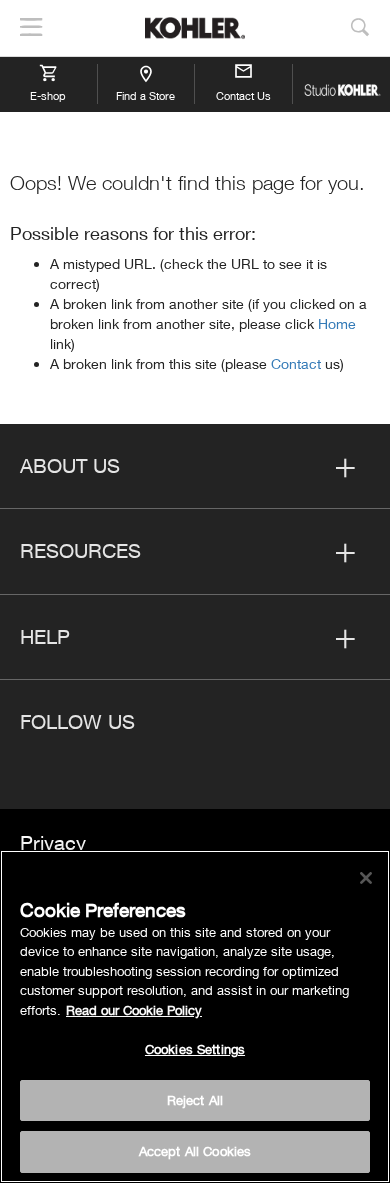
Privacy (53, 842)
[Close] (366, 878)
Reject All (195, 1100)
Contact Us (243, 95)
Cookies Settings (195, 1049)
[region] (195, 1016)
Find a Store (145, 95)
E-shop (48, 95)
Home (337, 323)
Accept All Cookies (195, 1151)
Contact (298, 363)
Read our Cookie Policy (134, 1010)
